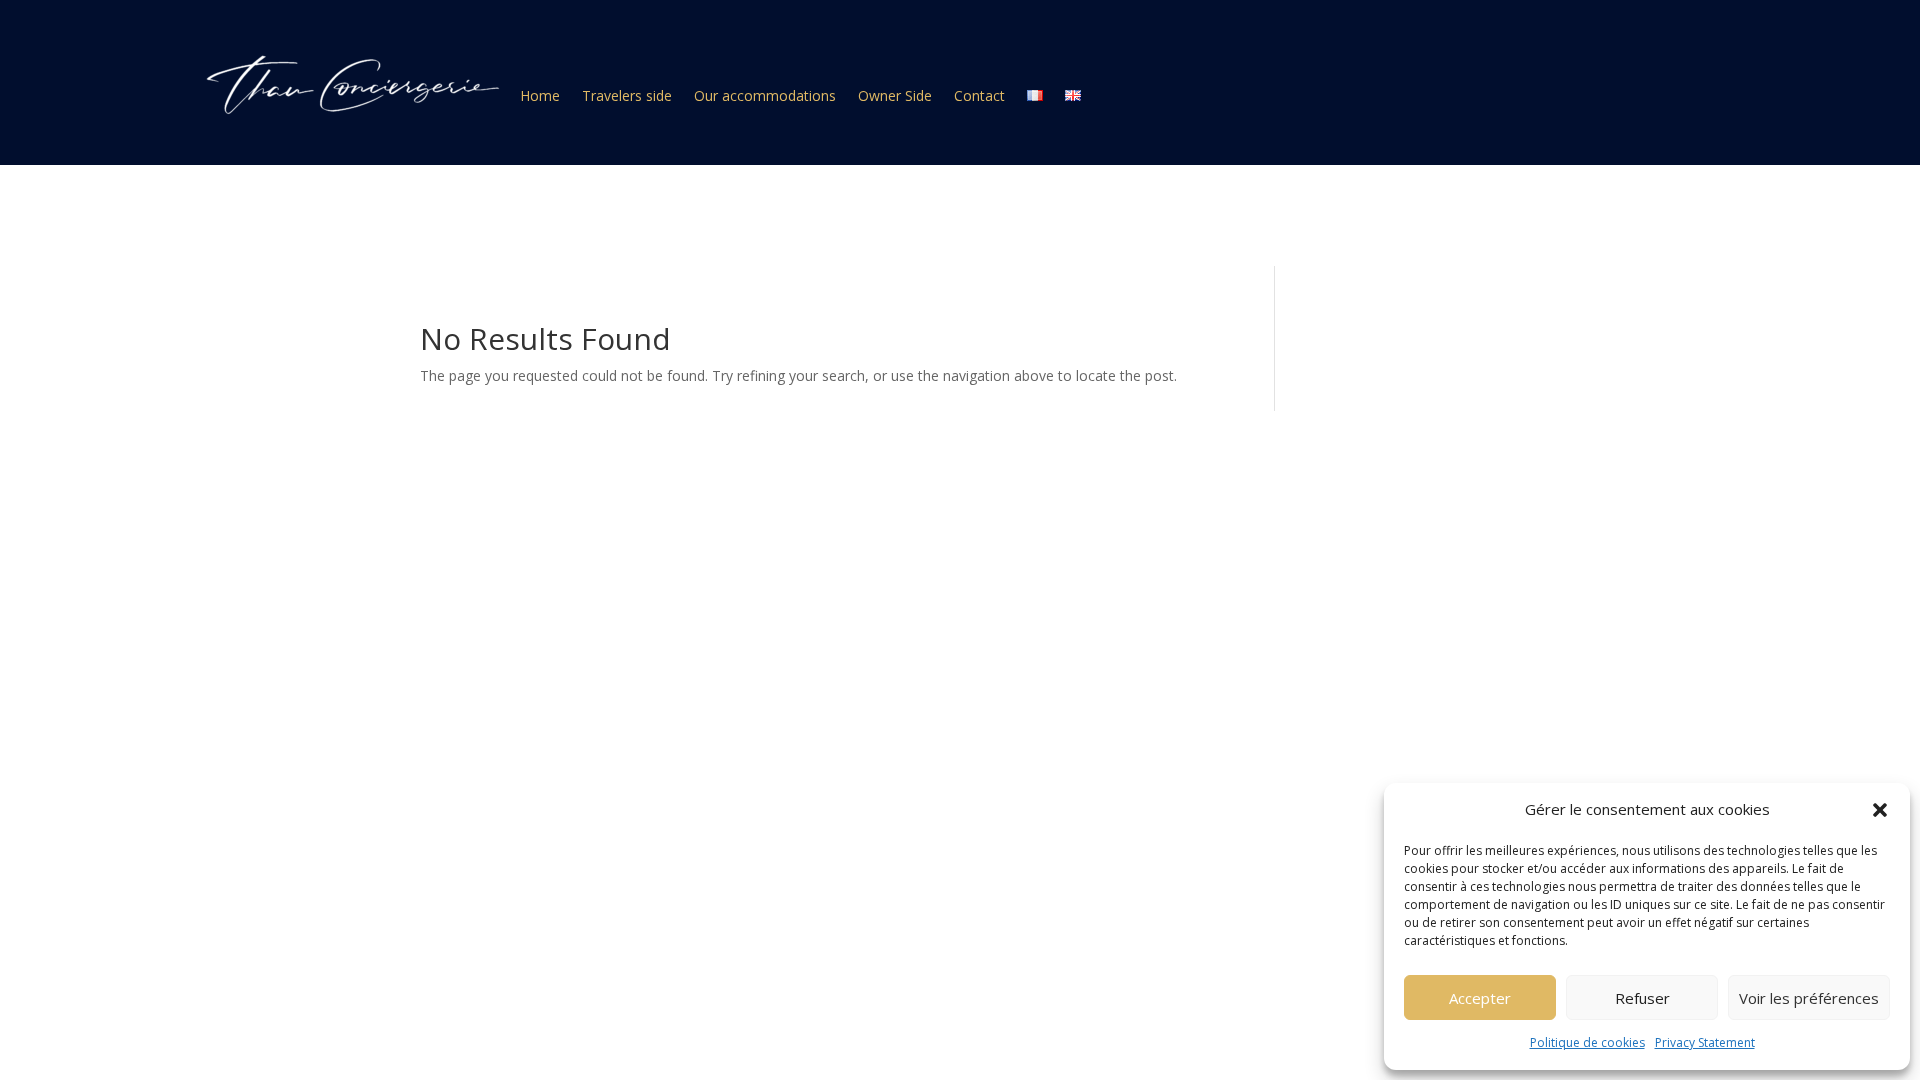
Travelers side (627, 97)
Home (540, 97)
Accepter (1480, 998)
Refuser (1642, 998)
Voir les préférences (1809, 998)
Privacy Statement (1705, 1042)
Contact (979, 97)
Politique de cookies (1587, 1042)
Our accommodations (765, 97)
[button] (1880, 810)
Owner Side (895, 97)
